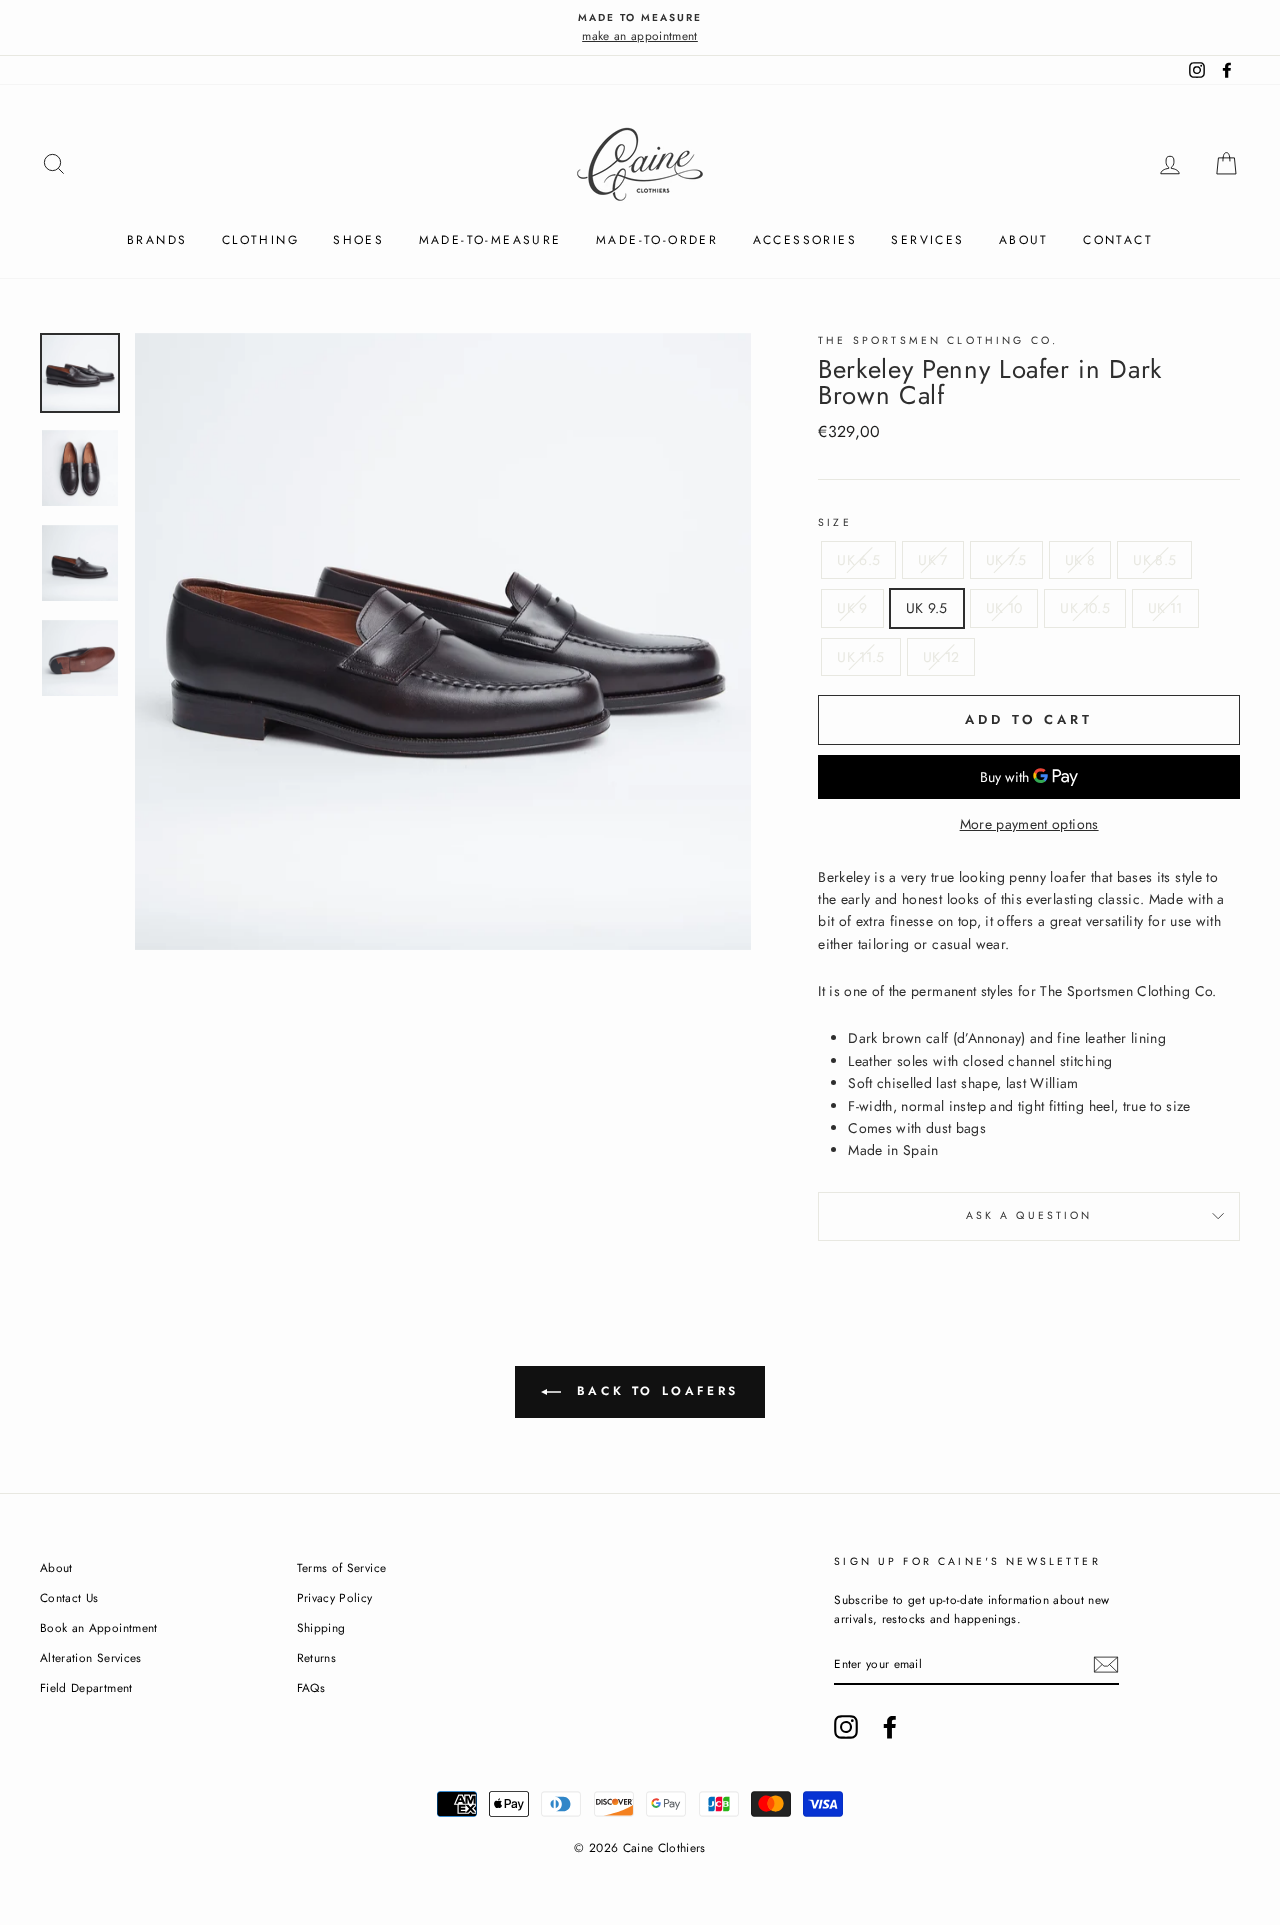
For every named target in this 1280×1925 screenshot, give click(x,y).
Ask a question (1029, 1215)
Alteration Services (91, 1657)
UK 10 (1004, 608)
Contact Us (69, 1597)
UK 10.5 (1084, 608)
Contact (1118, 240)
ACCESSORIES (805, 240)
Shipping (321, 1627)
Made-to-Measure (490, 240)
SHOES (358, 240)
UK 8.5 (1154, 560)
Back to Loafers (654, 1390)
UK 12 (941, 657)
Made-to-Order (657, 240)
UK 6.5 (858, 560)
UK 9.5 (927, 608)
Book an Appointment (99, 1627)
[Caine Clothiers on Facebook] (890, 1727)
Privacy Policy (335, 1597)
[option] (640, 27)
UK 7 (932, 560)
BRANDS (157, 240)
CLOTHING (260, 240)
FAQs (311, 1687)
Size (835, 522)
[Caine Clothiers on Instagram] (846, 1727)
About (1024, 240)
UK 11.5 (860, 657)
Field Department (86, 1687)
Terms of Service (342, 1567)
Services (927, 240)
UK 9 (852, 608)
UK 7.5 (1006, 560)
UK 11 (1165, 608)
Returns (316, 1657)
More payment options (1029, 824)
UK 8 (1080, 560)
